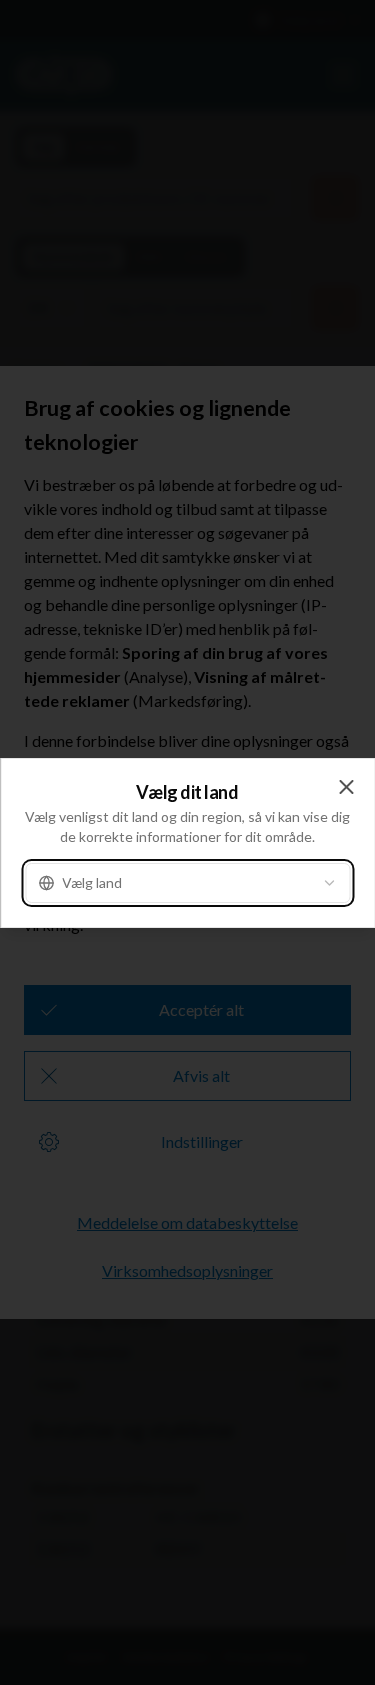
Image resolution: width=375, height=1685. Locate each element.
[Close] (346, 787)
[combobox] (187, 883)
